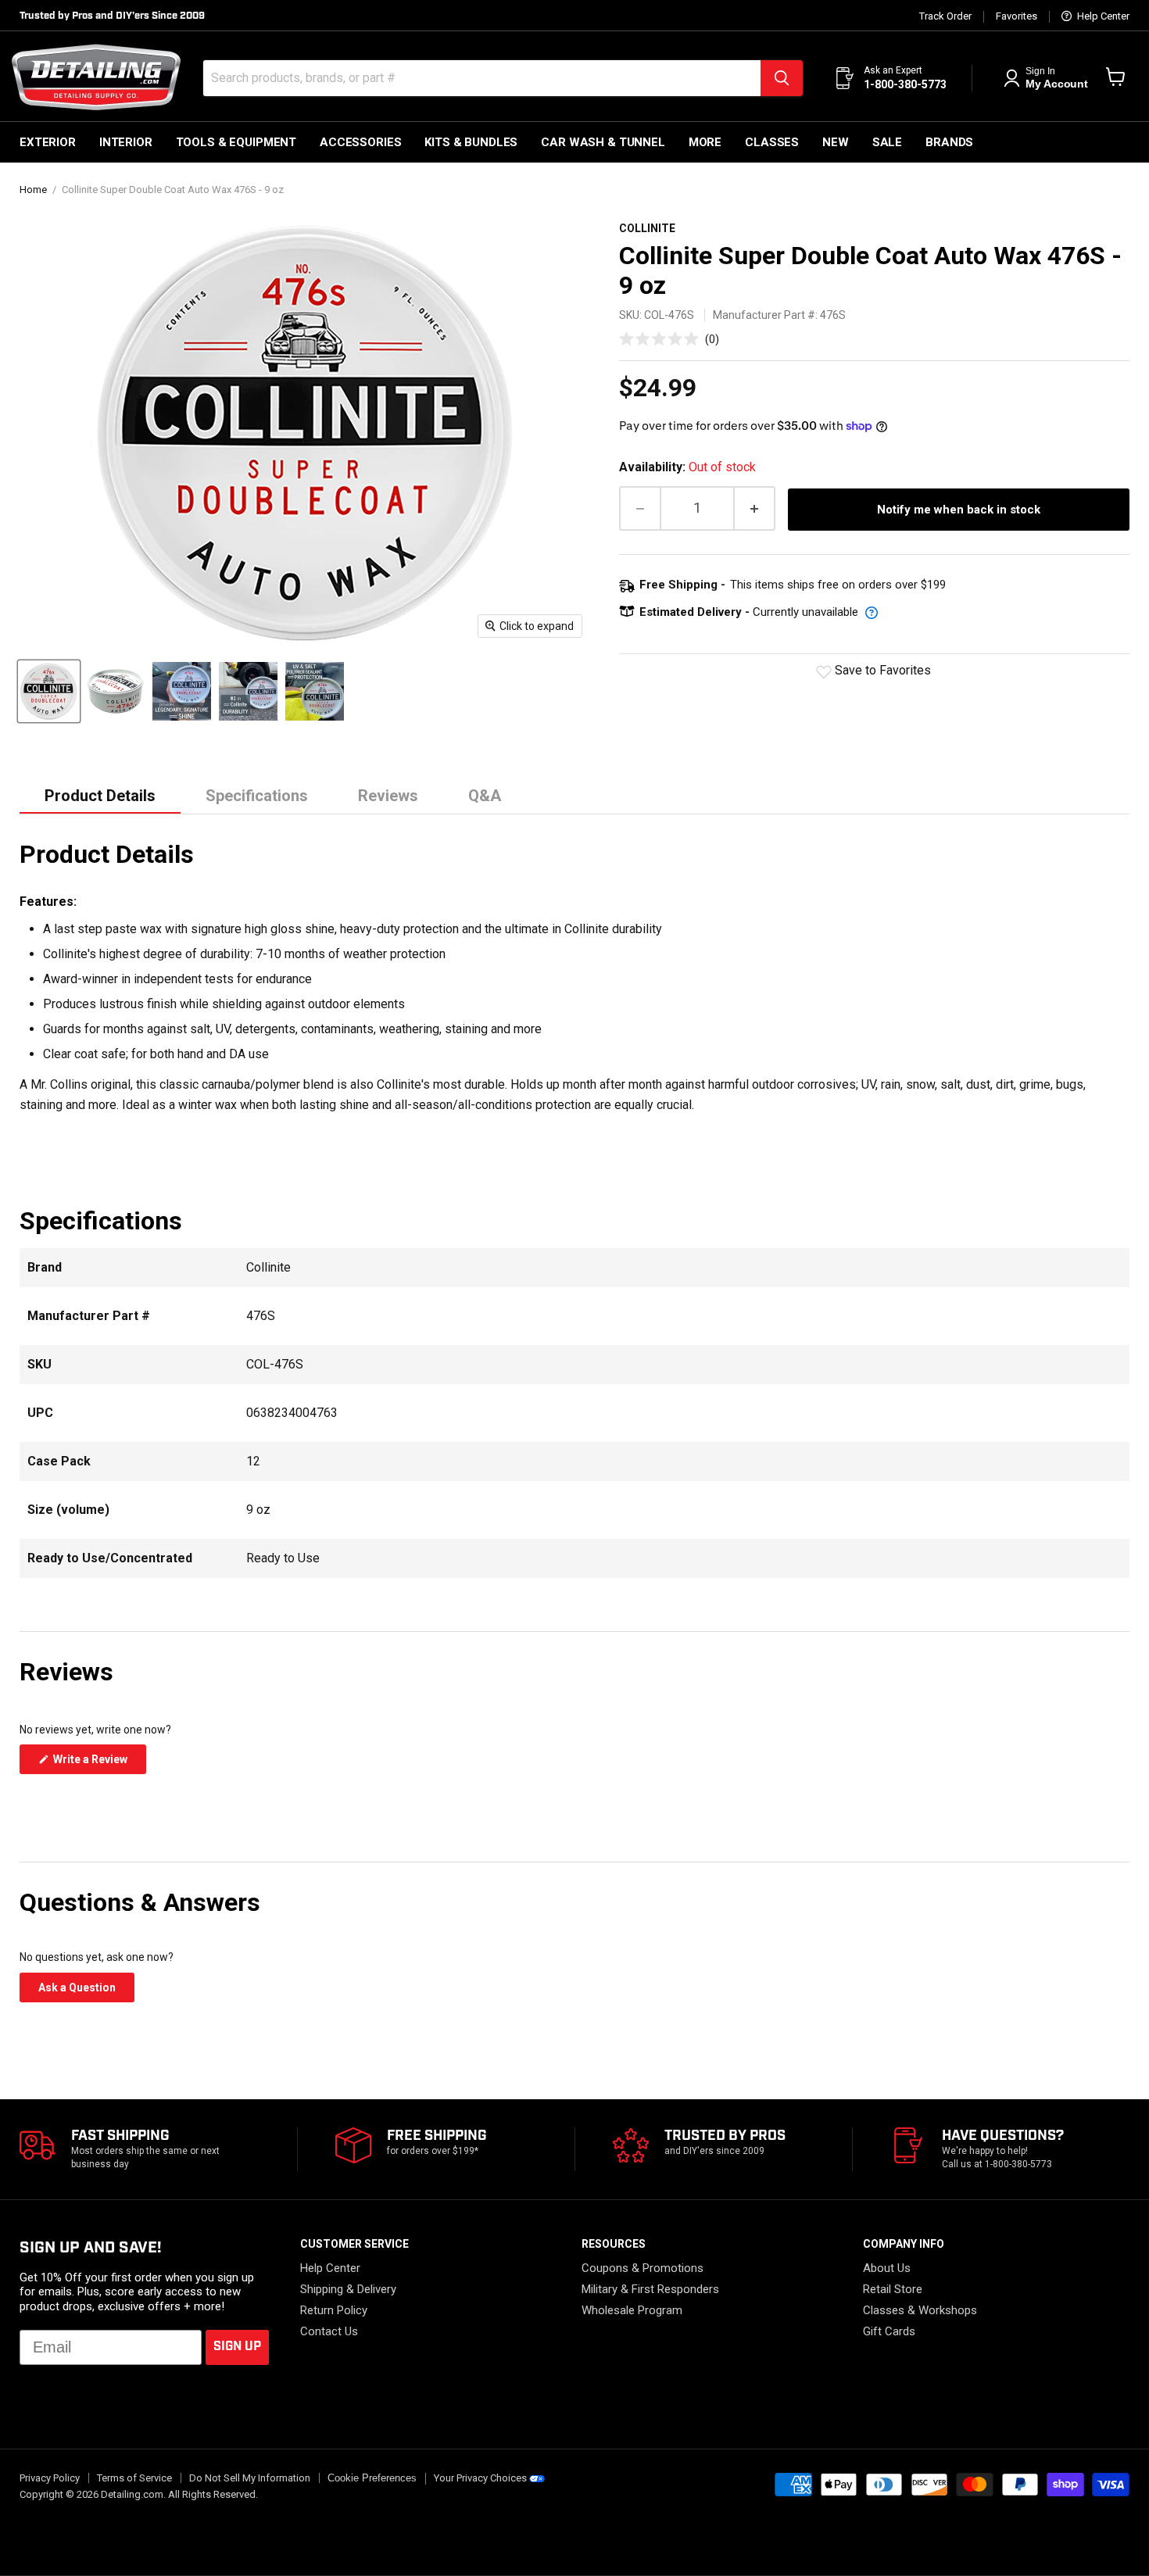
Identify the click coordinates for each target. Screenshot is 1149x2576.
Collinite (647, 228)
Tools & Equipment (236, 142)
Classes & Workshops (920, 2310)
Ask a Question (86, 1991)
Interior (126, 142)
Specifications (257, 796)
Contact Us (329, 2331)
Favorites (1017, 16)
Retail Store (893, 2289)
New (836, 142)
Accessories (360, 142)
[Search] (782, 78)
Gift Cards (889, 2331)
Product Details (100, 796)
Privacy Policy (50, 2478)
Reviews (388, 796)
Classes (772, 142)
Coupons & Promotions (643, 2268)
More (705, 142)
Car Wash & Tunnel (603, 142)
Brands (949, 142)
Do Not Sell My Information (250, 2478)
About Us (887, 2268)
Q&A (485, 796)
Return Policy (334, 2310)
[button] (669, 339)
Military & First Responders (650, 2289)
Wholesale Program (632, 2310)
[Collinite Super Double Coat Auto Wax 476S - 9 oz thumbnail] (49, 691)
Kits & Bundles (471, 142)
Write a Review (98, 1763)
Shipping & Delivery (348, 2289)
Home (33, 190)
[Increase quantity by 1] (755, 508)
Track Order (945, 16)
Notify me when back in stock (959, 510)
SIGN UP (237, 2347)
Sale (887, 142)
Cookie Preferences (372, 2478)
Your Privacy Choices (480, 2478)
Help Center (1102, 16)
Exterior (48, 142)
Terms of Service (134, 2478)
